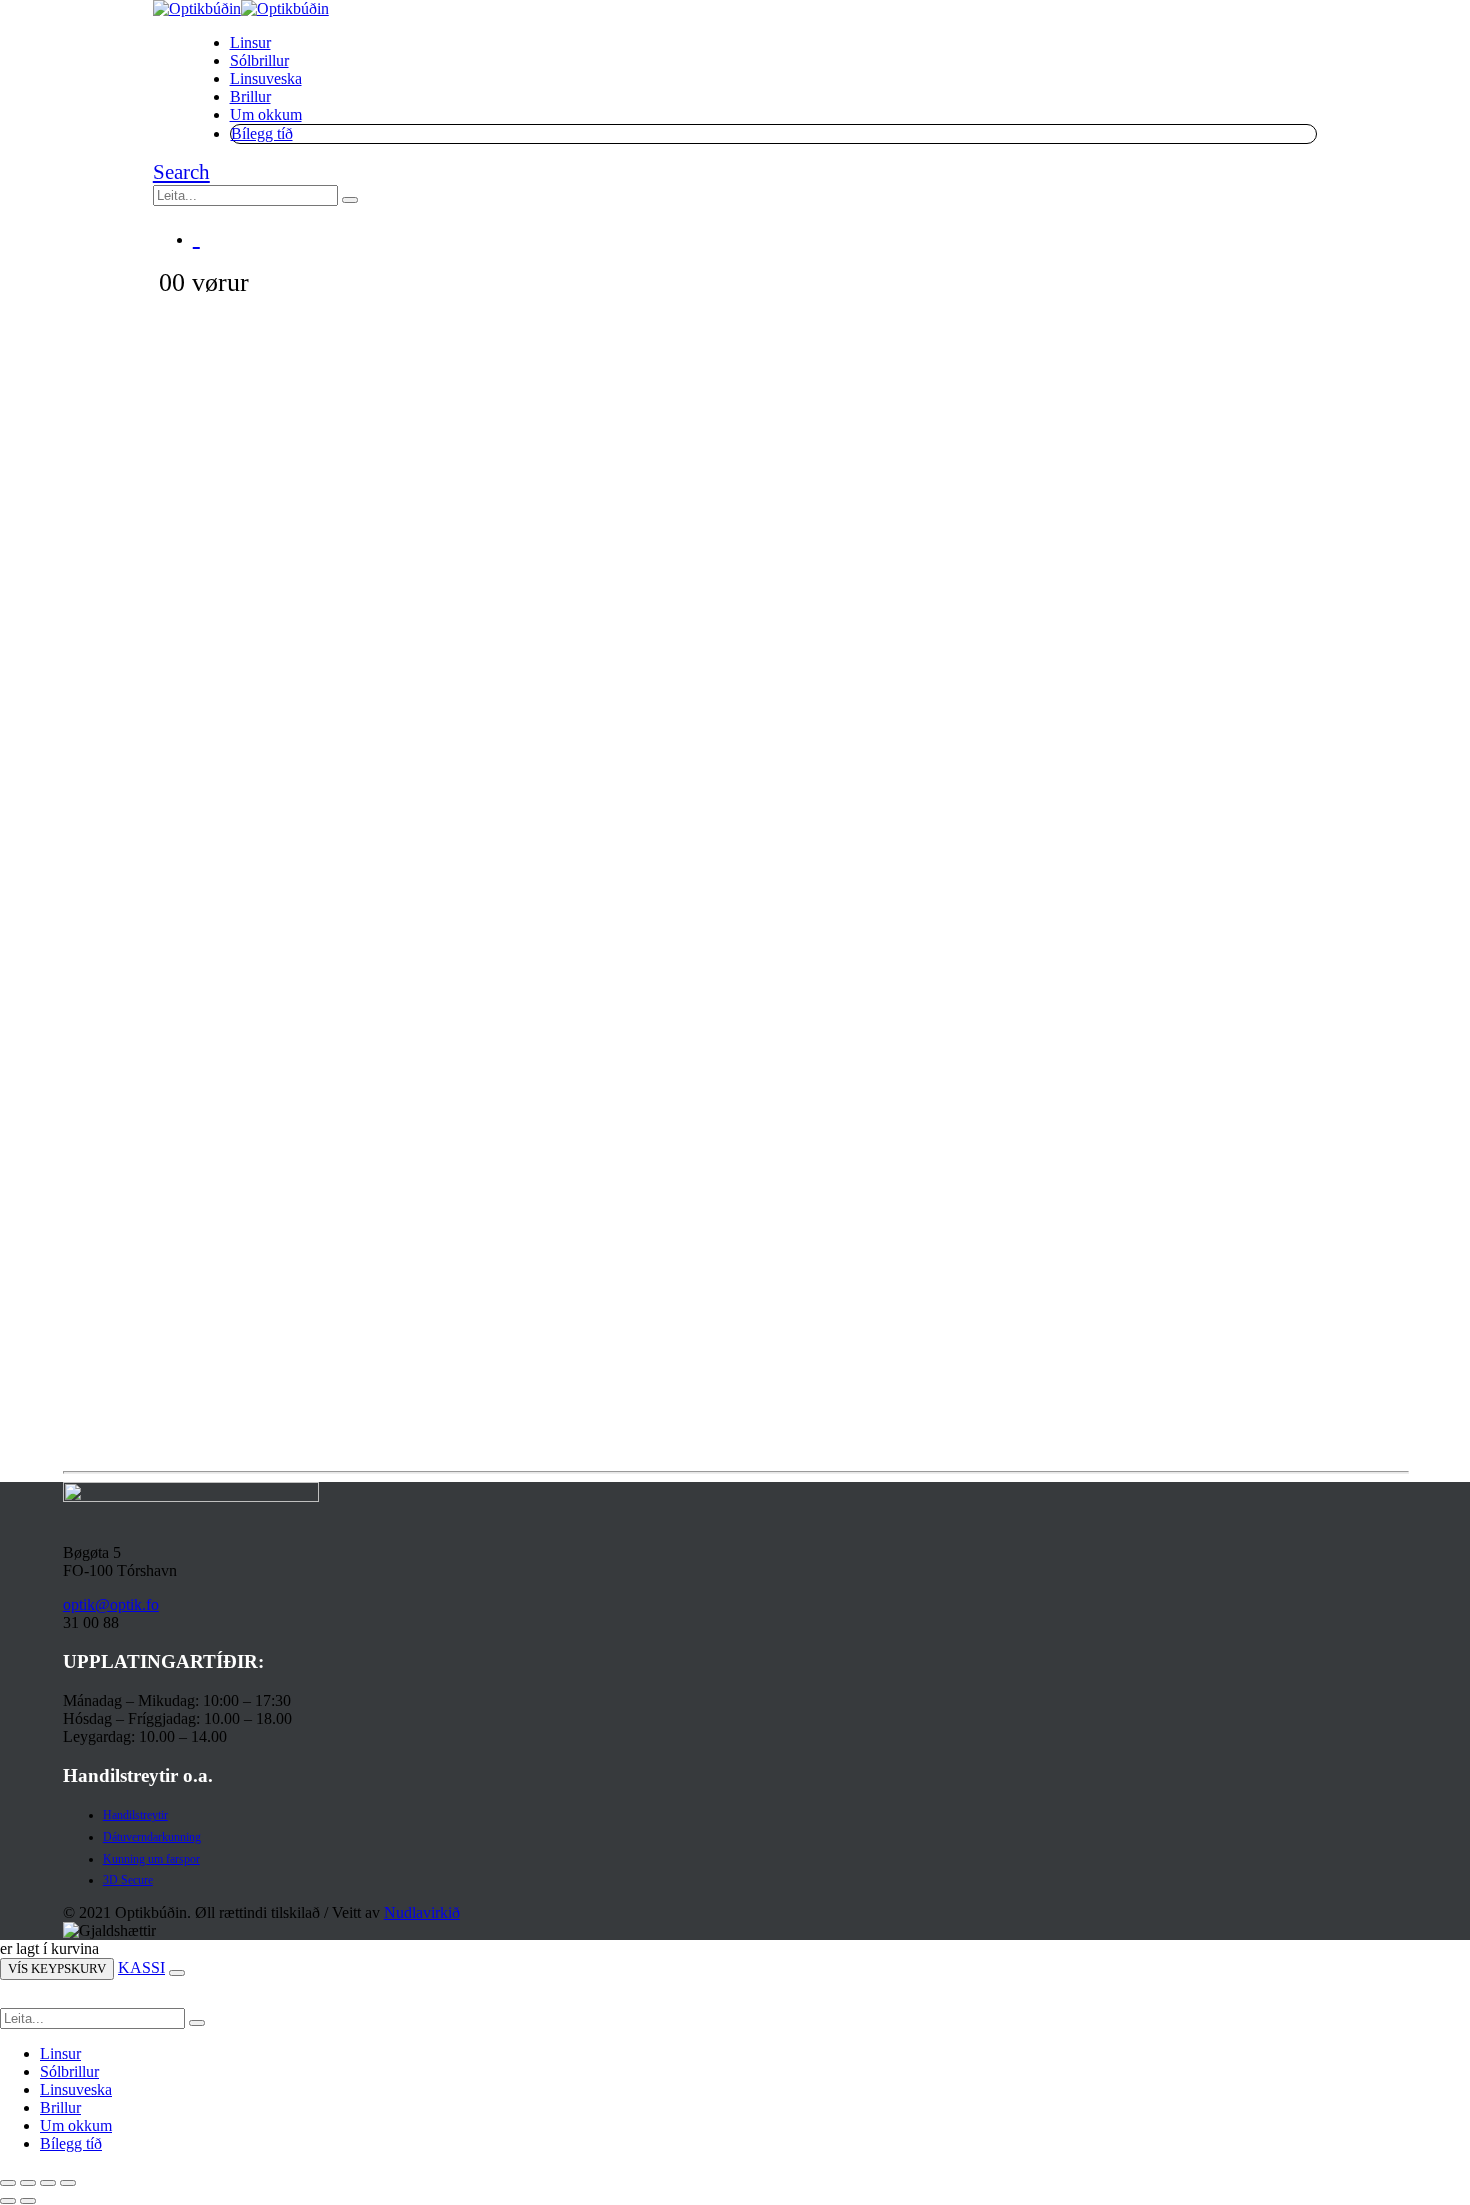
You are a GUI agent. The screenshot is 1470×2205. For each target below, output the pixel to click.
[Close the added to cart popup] (177, 1973)
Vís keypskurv (57, 1968)
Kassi (141, 1967)
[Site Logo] (241, 8)
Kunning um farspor (151, 1859)
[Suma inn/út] (8, 2183)
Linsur (250, 42)
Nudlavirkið (422, 1912)
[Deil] (48, 2183)
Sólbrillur (259, 60)
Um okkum (266, 114)
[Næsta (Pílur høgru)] (28, 2201)
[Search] (350, 200)
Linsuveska (266, 78)
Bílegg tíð (262, 133)
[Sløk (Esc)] (68, 2183)
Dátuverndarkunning (152, 1837)
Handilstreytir (135, 1815)
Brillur (250, 96)
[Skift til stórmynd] (28, 2183)
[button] (181, 172)
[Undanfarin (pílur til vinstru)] (8, 2201)
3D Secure (128, 1880)
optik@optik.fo (111, 1604)
